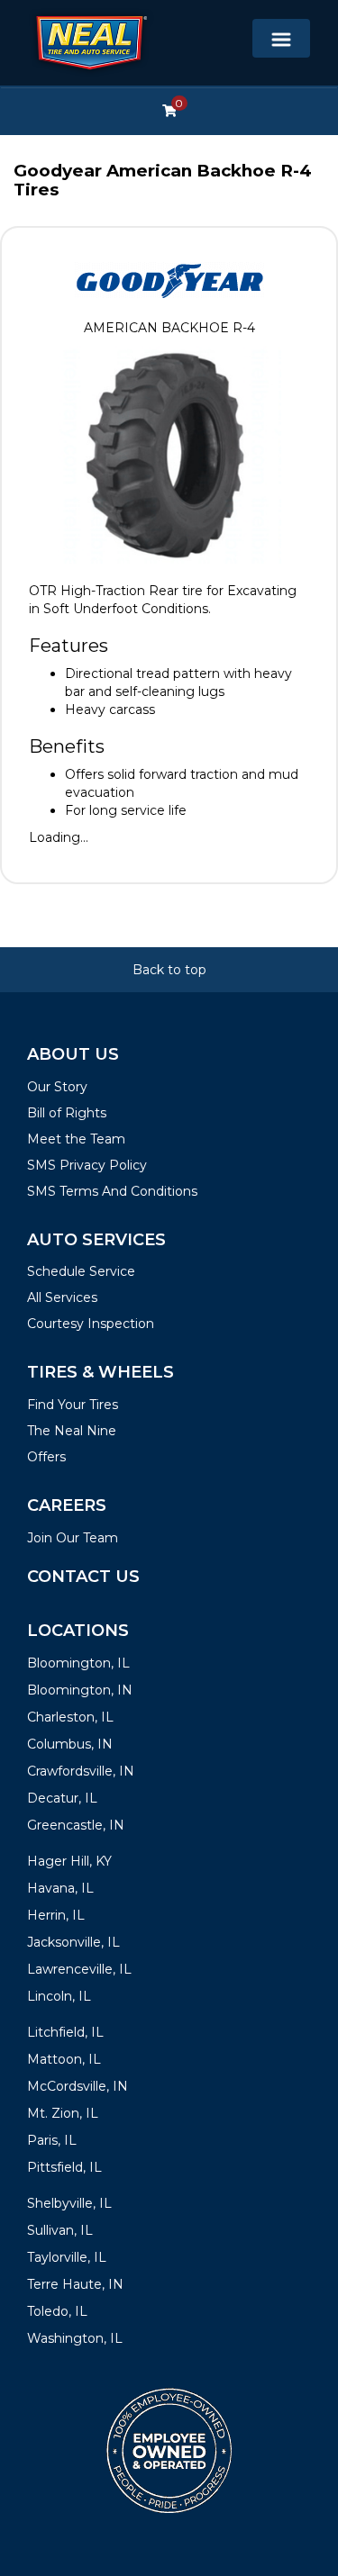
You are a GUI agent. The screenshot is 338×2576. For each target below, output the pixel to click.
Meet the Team (76, 1139)
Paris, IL (52, 2140)
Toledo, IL (57, 2311)
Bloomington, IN (80, 1690)
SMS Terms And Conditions (112, 1191)
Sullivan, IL (60, 2230)
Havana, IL (60, 1888)
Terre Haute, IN (75, 2284)
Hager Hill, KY (69, 1861)
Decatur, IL (62, 1798)
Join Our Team (73, 1538)
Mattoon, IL (64, 2059)
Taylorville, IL (67, 2257)
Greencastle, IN (76, 1825)
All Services (62, 1297)
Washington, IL (75, 2338)
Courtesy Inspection (91, 1324)
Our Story (57, 1087)
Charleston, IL (70, 1717)
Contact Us (83, 1577)
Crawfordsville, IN (81, 1771)
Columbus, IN (70, 1744)
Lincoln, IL (59, 1996)
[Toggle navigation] (281, 38)
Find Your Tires (73, 1405)
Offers (46, 1457)
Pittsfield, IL (64, 2167)
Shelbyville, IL (69, 2203)
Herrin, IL (56, 1915)
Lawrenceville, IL (79, 1969)
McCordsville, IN (78, 2086)
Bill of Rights (67, 1113)
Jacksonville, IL (73, 1942)
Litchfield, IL (65, 2032)
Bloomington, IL (78, 1663)
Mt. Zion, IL (63, 2113)
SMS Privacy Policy (87, 1165)
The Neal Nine (72, 1431)
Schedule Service (81, 1271)
